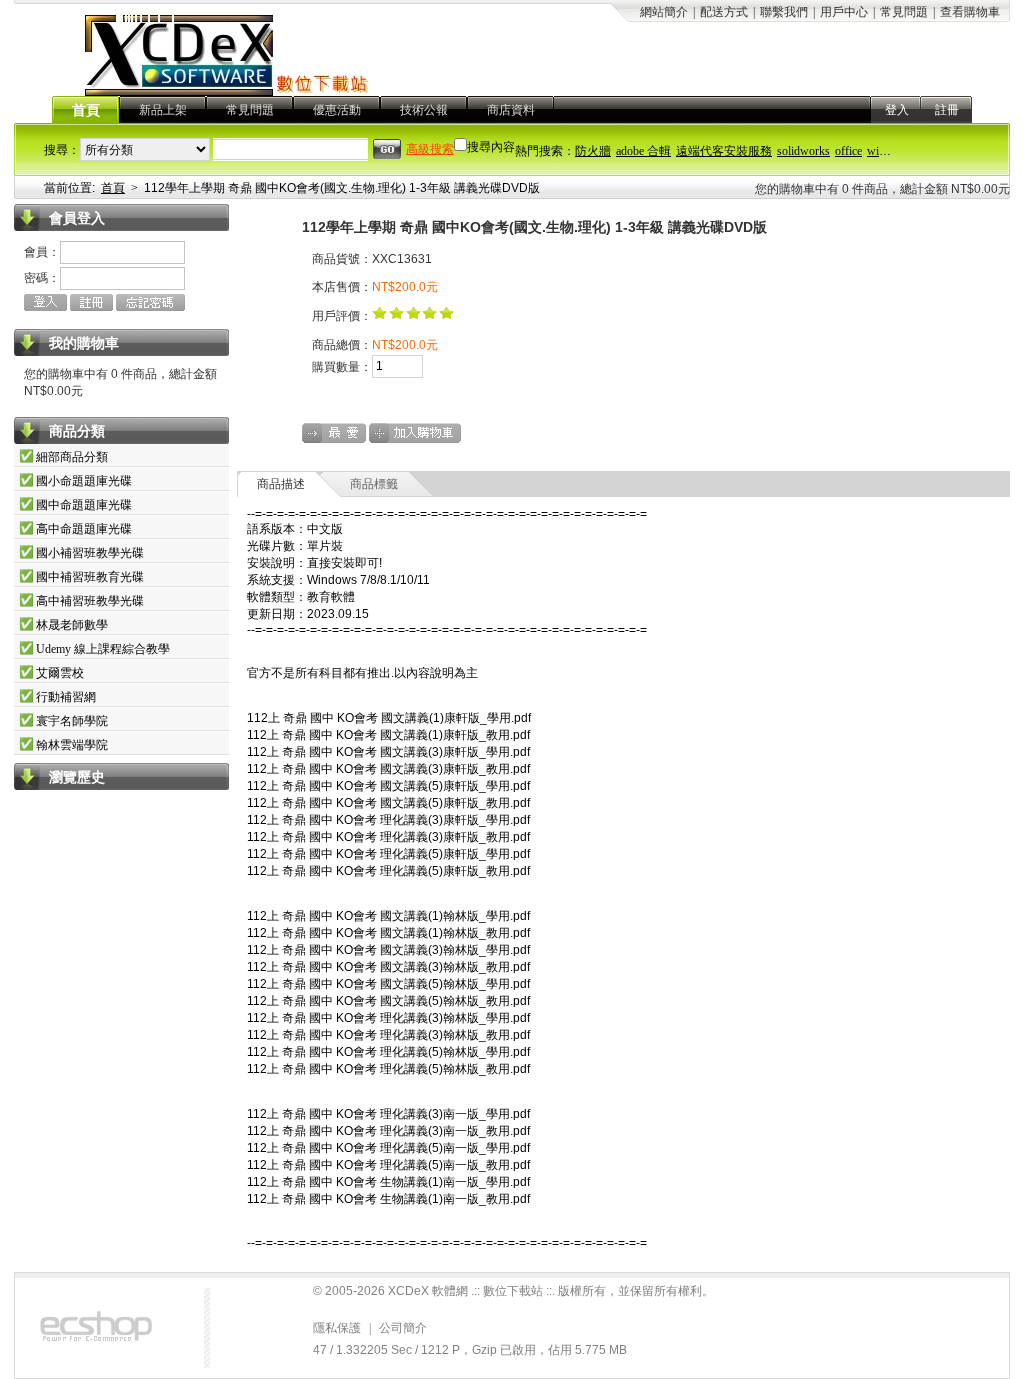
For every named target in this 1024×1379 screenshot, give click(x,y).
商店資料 (511, 110)
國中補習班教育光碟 (90, 577)
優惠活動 (337, 110)
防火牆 (593, 151)
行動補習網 (66, 697)
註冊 (947, 110)
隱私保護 (337, 1328)
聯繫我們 (784, 12)
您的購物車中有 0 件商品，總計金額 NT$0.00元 (882, 189)
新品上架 (163, 110)
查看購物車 (970, 12)
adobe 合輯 (643, 151)
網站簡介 (664, 12)
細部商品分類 (72, 457)
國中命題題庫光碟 (84, 505)
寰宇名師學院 (72, 721)
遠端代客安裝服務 (724, 151)
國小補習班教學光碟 (90, 553)
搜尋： (62, 150)
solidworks (803, 151)
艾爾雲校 (60, 673)
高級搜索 (430, 149)
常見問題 (904, 12)
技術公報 (424, 110)
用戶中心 (844, 12)
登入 (897, 110)
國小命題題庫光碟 (84, 481)
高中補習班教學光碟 (90, 601)
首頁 (86, 110)
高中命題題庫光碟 (84, 529)
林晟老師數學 (72, 625)
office (848, 151)
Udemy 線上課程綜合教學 (103, 649)
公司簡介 (403, 1328)
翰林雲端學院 (72, 745)
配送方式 (724, 12)
